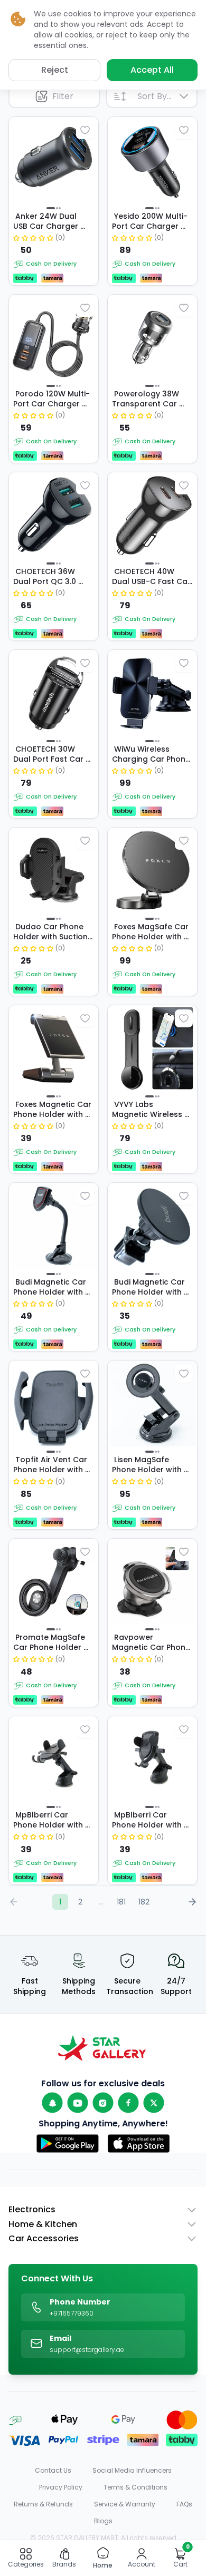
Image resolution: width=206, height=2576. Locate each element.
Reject (55, 70)
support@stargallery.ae (87, 2350)
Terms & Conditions (135, 2487)
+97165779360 (72, 2313)
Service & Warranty (125, 2504)
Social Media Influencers (132, 2471)
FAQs (184, 2504)
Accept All (152, 70)
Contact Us (53, 2471)
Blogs (103, 2521)
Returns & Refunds (43, 2504)
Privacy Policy (61, 2487)
